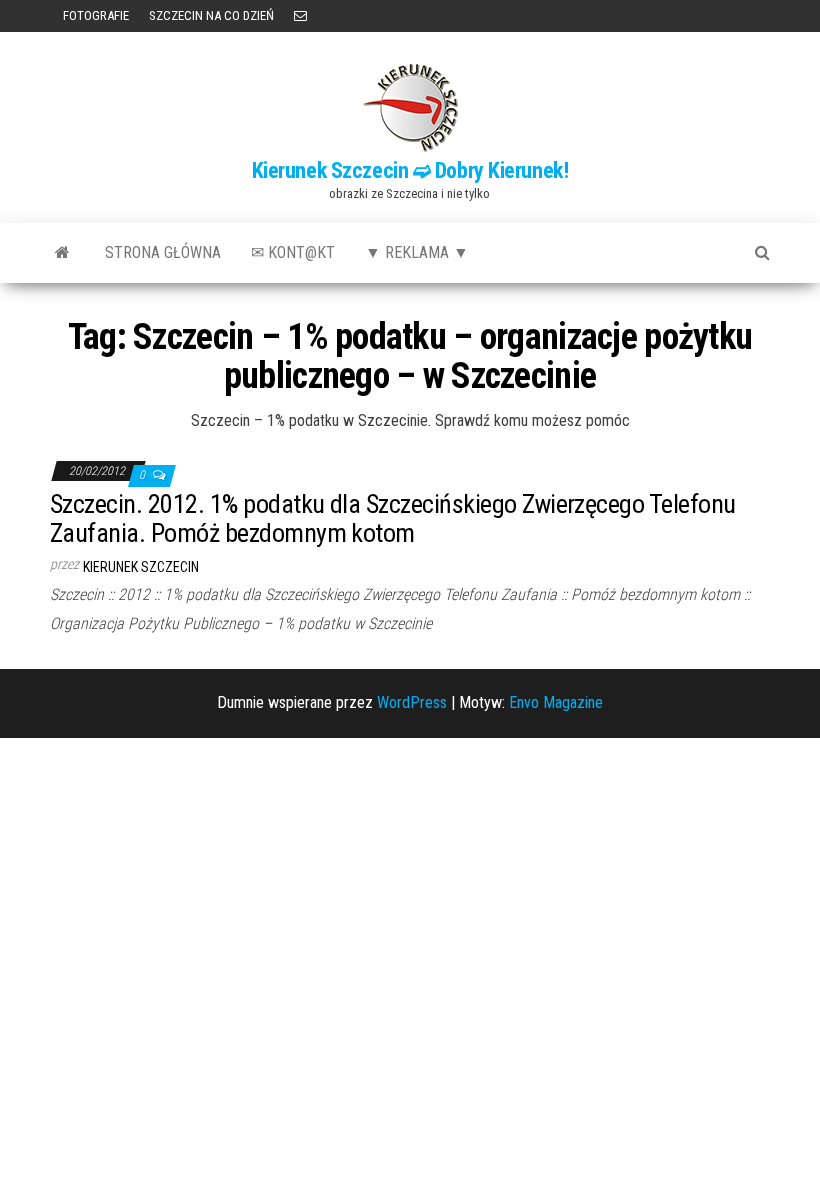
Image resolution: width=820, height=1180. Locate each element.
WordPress (412, 702)
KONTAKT (300, 16)
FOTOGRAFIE (94, 15)
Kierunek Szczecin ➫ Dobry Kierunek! (410, 170)
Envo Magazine (556, 702)
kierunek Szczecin (141, 567)
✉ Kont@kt (293, 252)
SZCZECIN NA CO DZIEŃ (211, 15)
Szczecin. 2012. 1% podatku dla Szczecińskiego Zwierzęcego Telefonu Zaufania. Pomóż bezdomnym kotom (393, 518)
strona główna (163, 252)
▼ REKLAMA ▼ (417, 252)
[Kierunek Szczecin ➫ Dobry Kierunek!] (62, 253)
